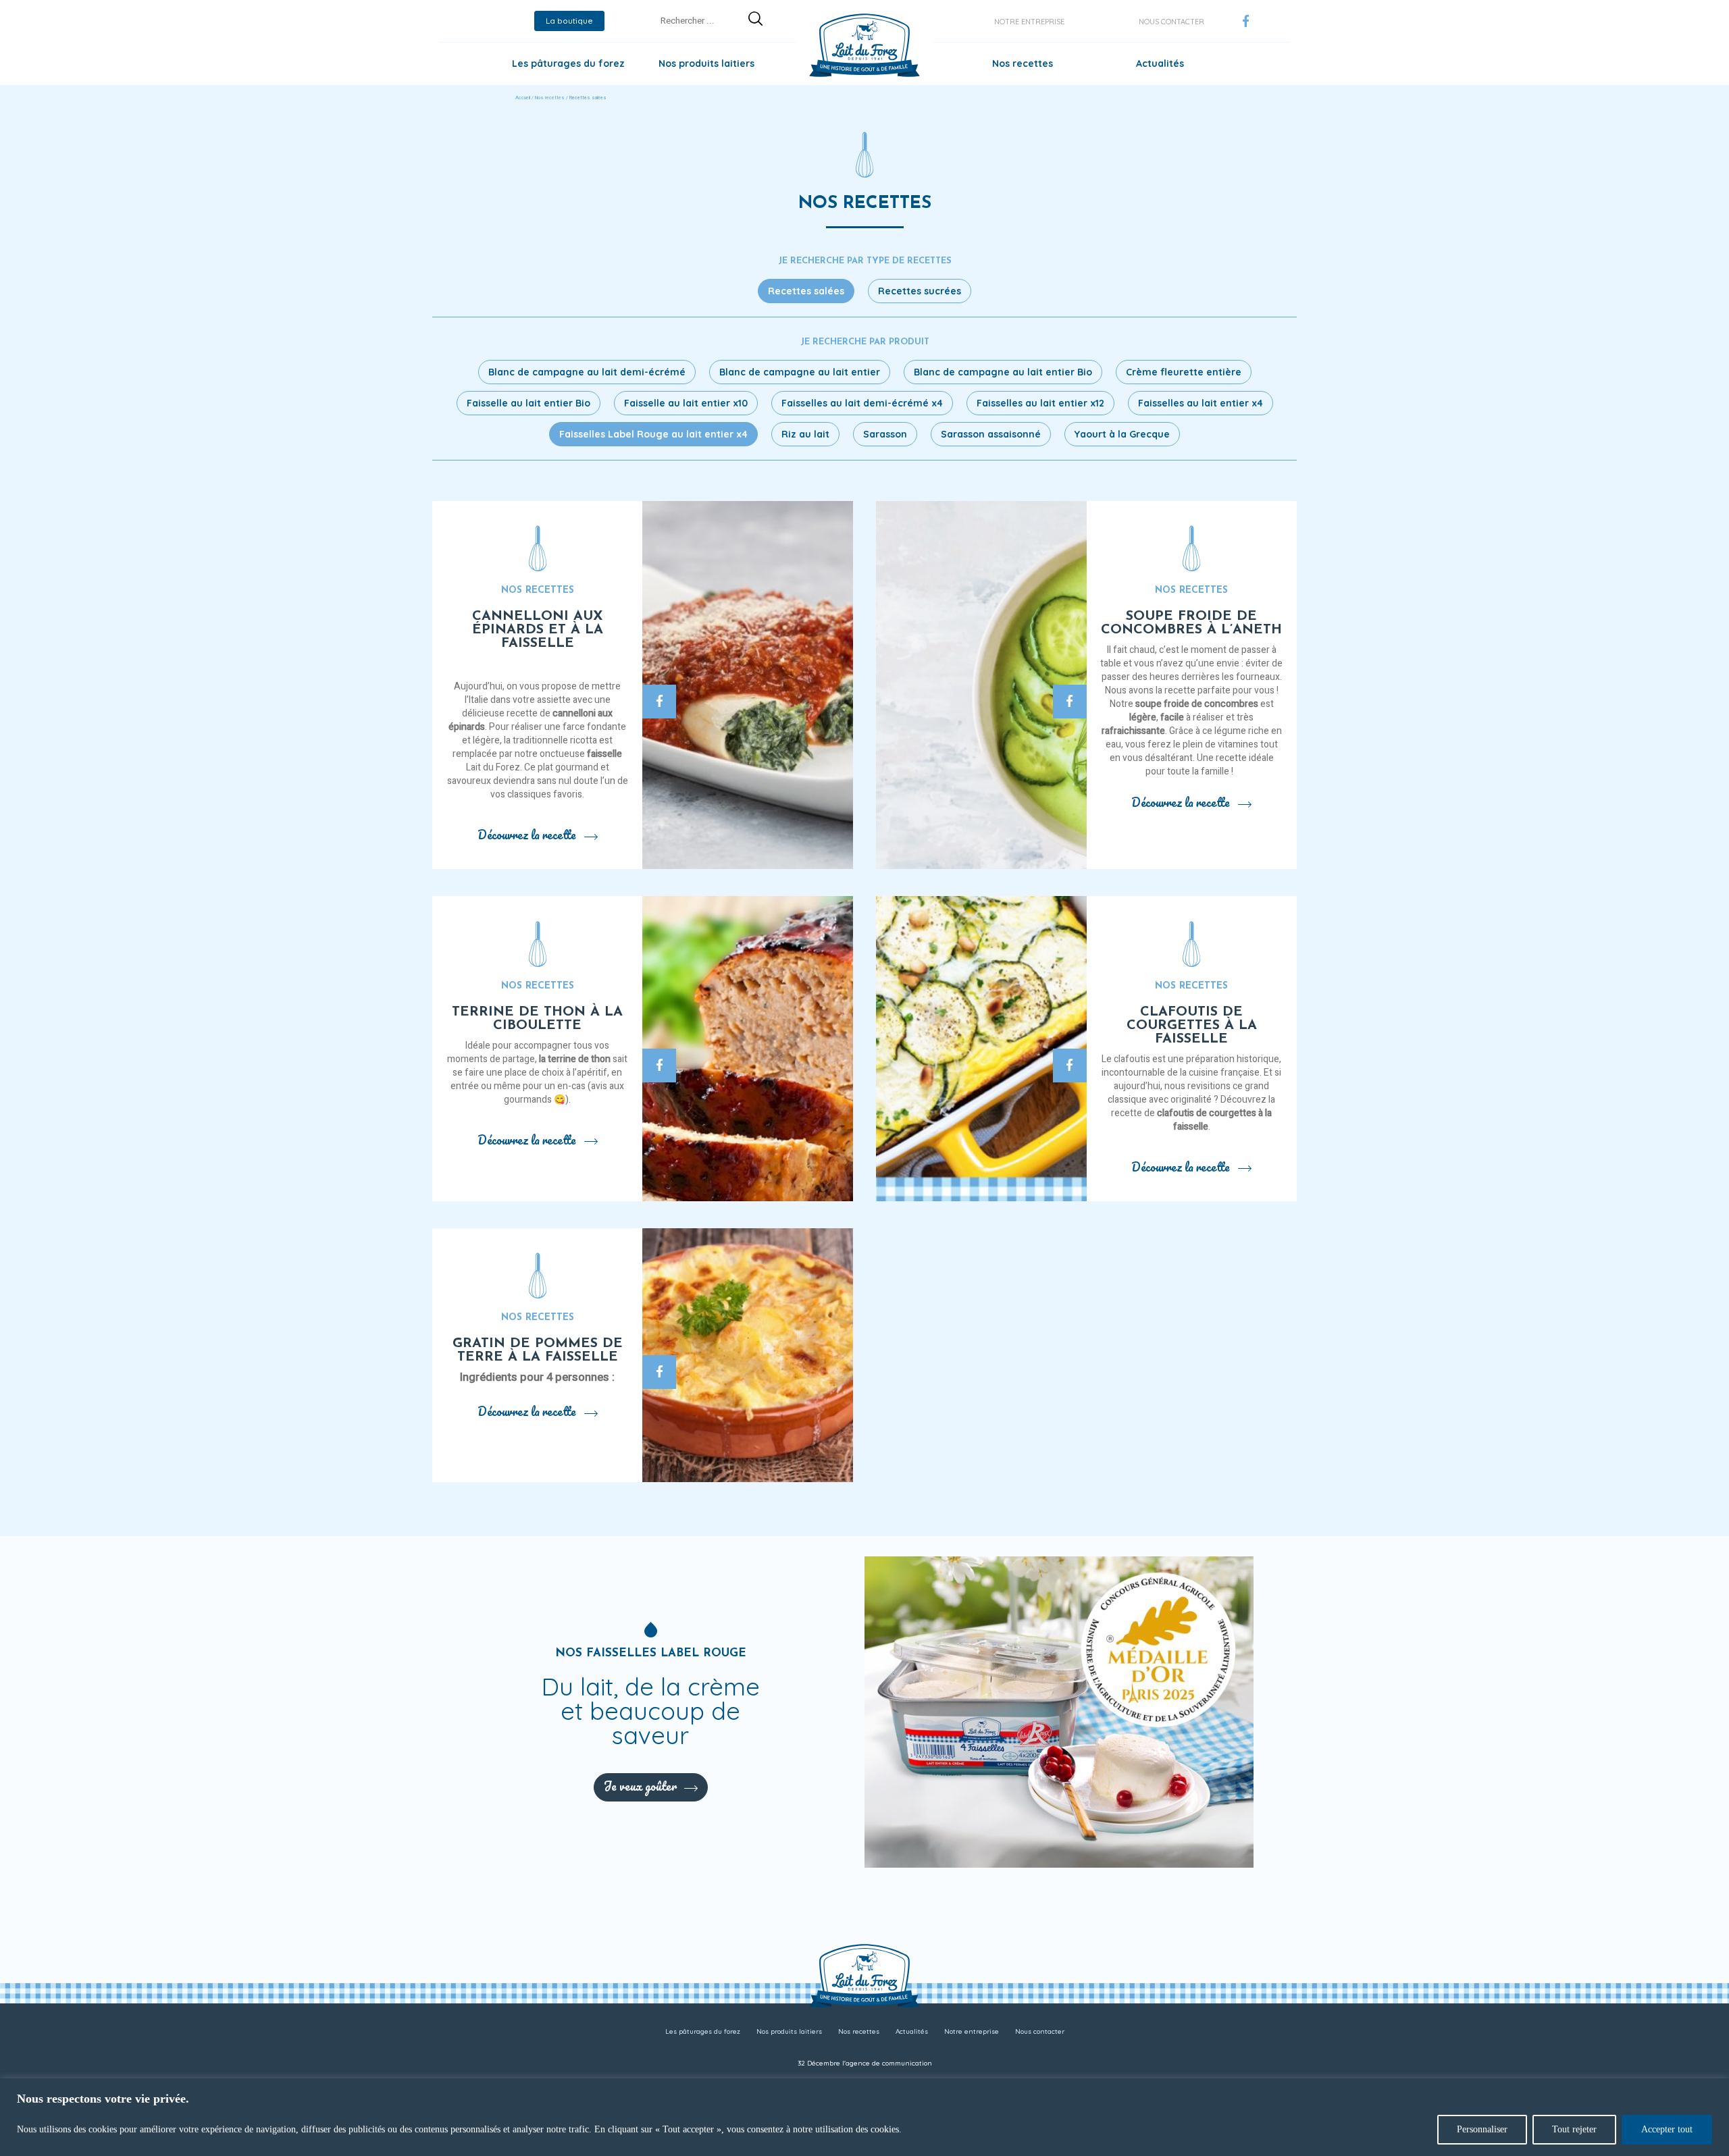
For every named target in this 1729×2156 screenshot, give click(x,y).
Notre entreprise (1029, 22)
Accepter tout (1667, 2129)
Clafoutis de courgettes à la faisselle (1192, 1026)
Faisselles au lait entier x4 (1201, 403)
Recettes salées (806, 291)
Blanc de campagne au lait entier (800, 372)
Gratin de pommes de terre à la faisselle (538, 1350)
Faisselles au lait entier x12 (1040, 403)
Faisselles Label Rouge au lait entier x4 (653, 434)
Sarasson (885, 434)
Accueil (523, 98)
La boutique (569, 21)
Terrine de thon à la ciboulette (537, 1019)
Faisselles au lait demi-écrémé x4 (862, 403)
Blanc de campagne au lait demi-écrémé (587, 372)
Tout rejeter (1574, 2129)
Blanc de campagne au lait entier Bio (1003, 372)
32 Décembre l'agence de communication (865, 2063)
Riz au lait (805, 434)
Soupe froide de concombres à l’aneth (1191, 623)
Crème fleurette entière (1184, 372)
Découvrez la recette (527, 835)
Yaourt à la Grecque (1122, 434)
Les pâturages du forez (568, 63)
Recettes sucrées (920, 291)
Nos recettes (1023, 63)
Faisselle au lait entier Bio (528, 403)
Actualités (1160, 63)
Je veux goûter (640, 1786)
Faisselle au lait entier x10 (686, 403)
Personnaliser (1482, 2129)
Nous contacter (1171, 22)
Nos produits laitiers (706, 63)
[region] (864, 2117)
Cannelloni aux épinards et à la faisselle (538, 630)
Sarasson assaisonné (991, 434)
